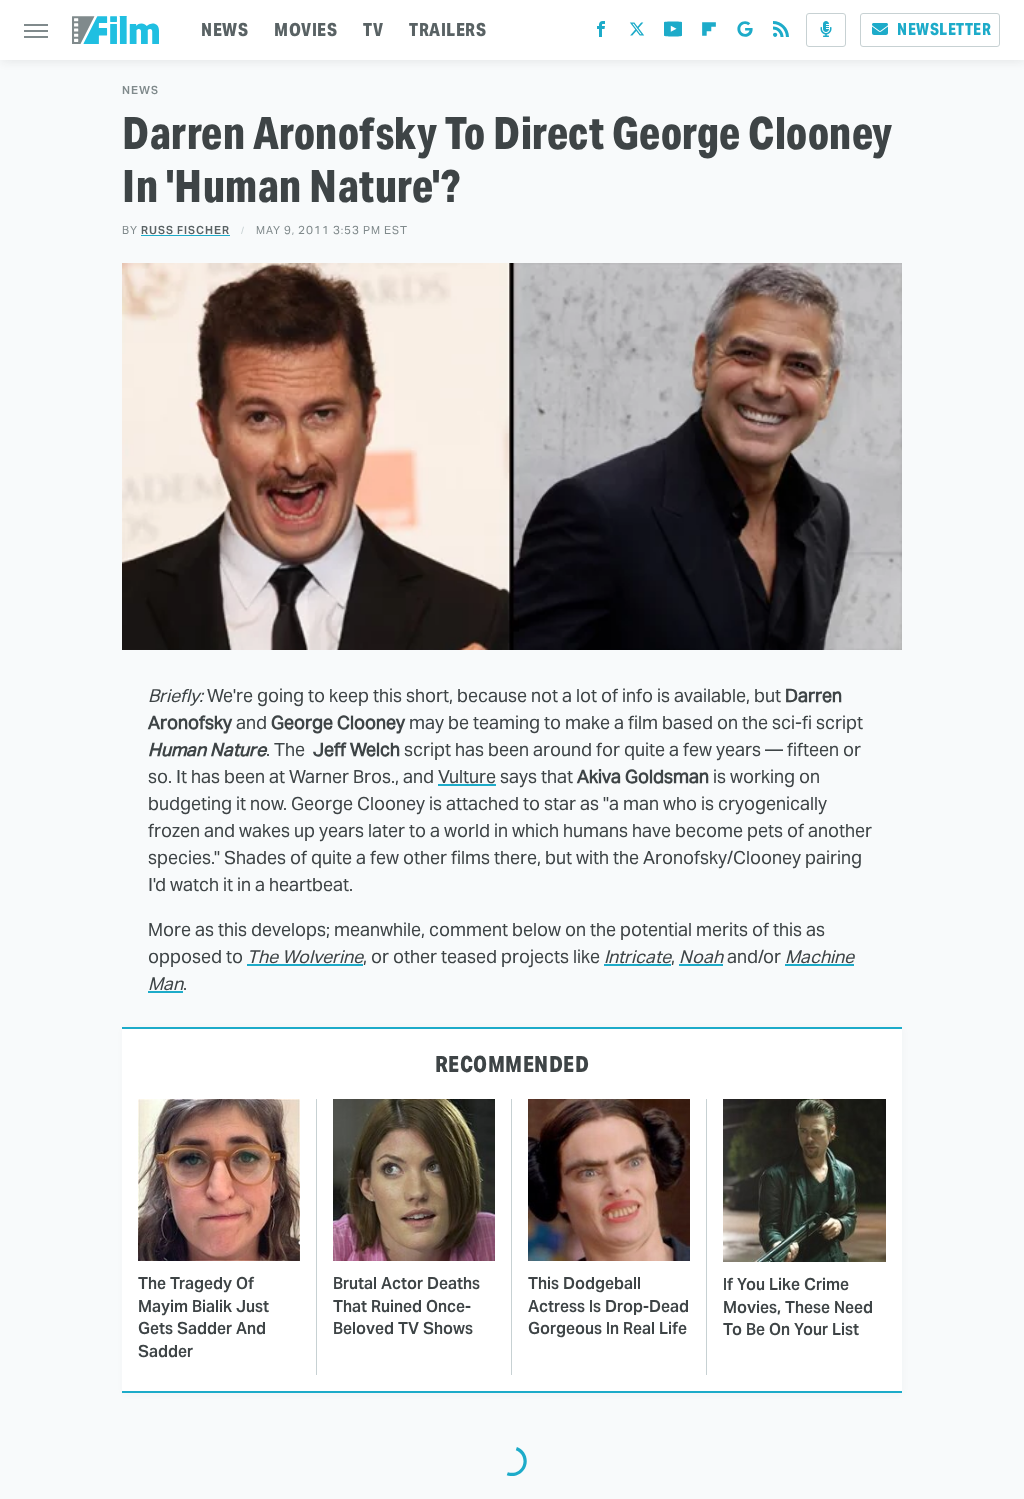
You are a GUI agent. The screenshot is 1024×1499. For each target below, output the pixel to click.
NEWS (224, 29)
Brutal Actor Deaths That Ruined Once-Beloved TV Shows (406, 1306)
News (140, 90)
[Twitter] (637, 33)
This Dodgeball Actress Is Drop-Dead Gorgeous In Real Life (608, 1306)
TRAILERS (447, 29)
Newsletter (944, 29)
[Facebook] (601, 33)
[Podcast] (826, 30)
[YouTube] (673, 33)
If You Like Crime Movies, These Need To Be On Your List (798, 1307)
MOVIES (305, 29)
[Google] (745, 33)
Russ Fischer (185, 230)
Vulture (467, 776)
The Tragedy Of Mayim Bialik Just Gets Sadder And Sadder (203, 1317)
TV (373, 29)
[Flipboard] (709, 33)
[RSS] (781, 33)
